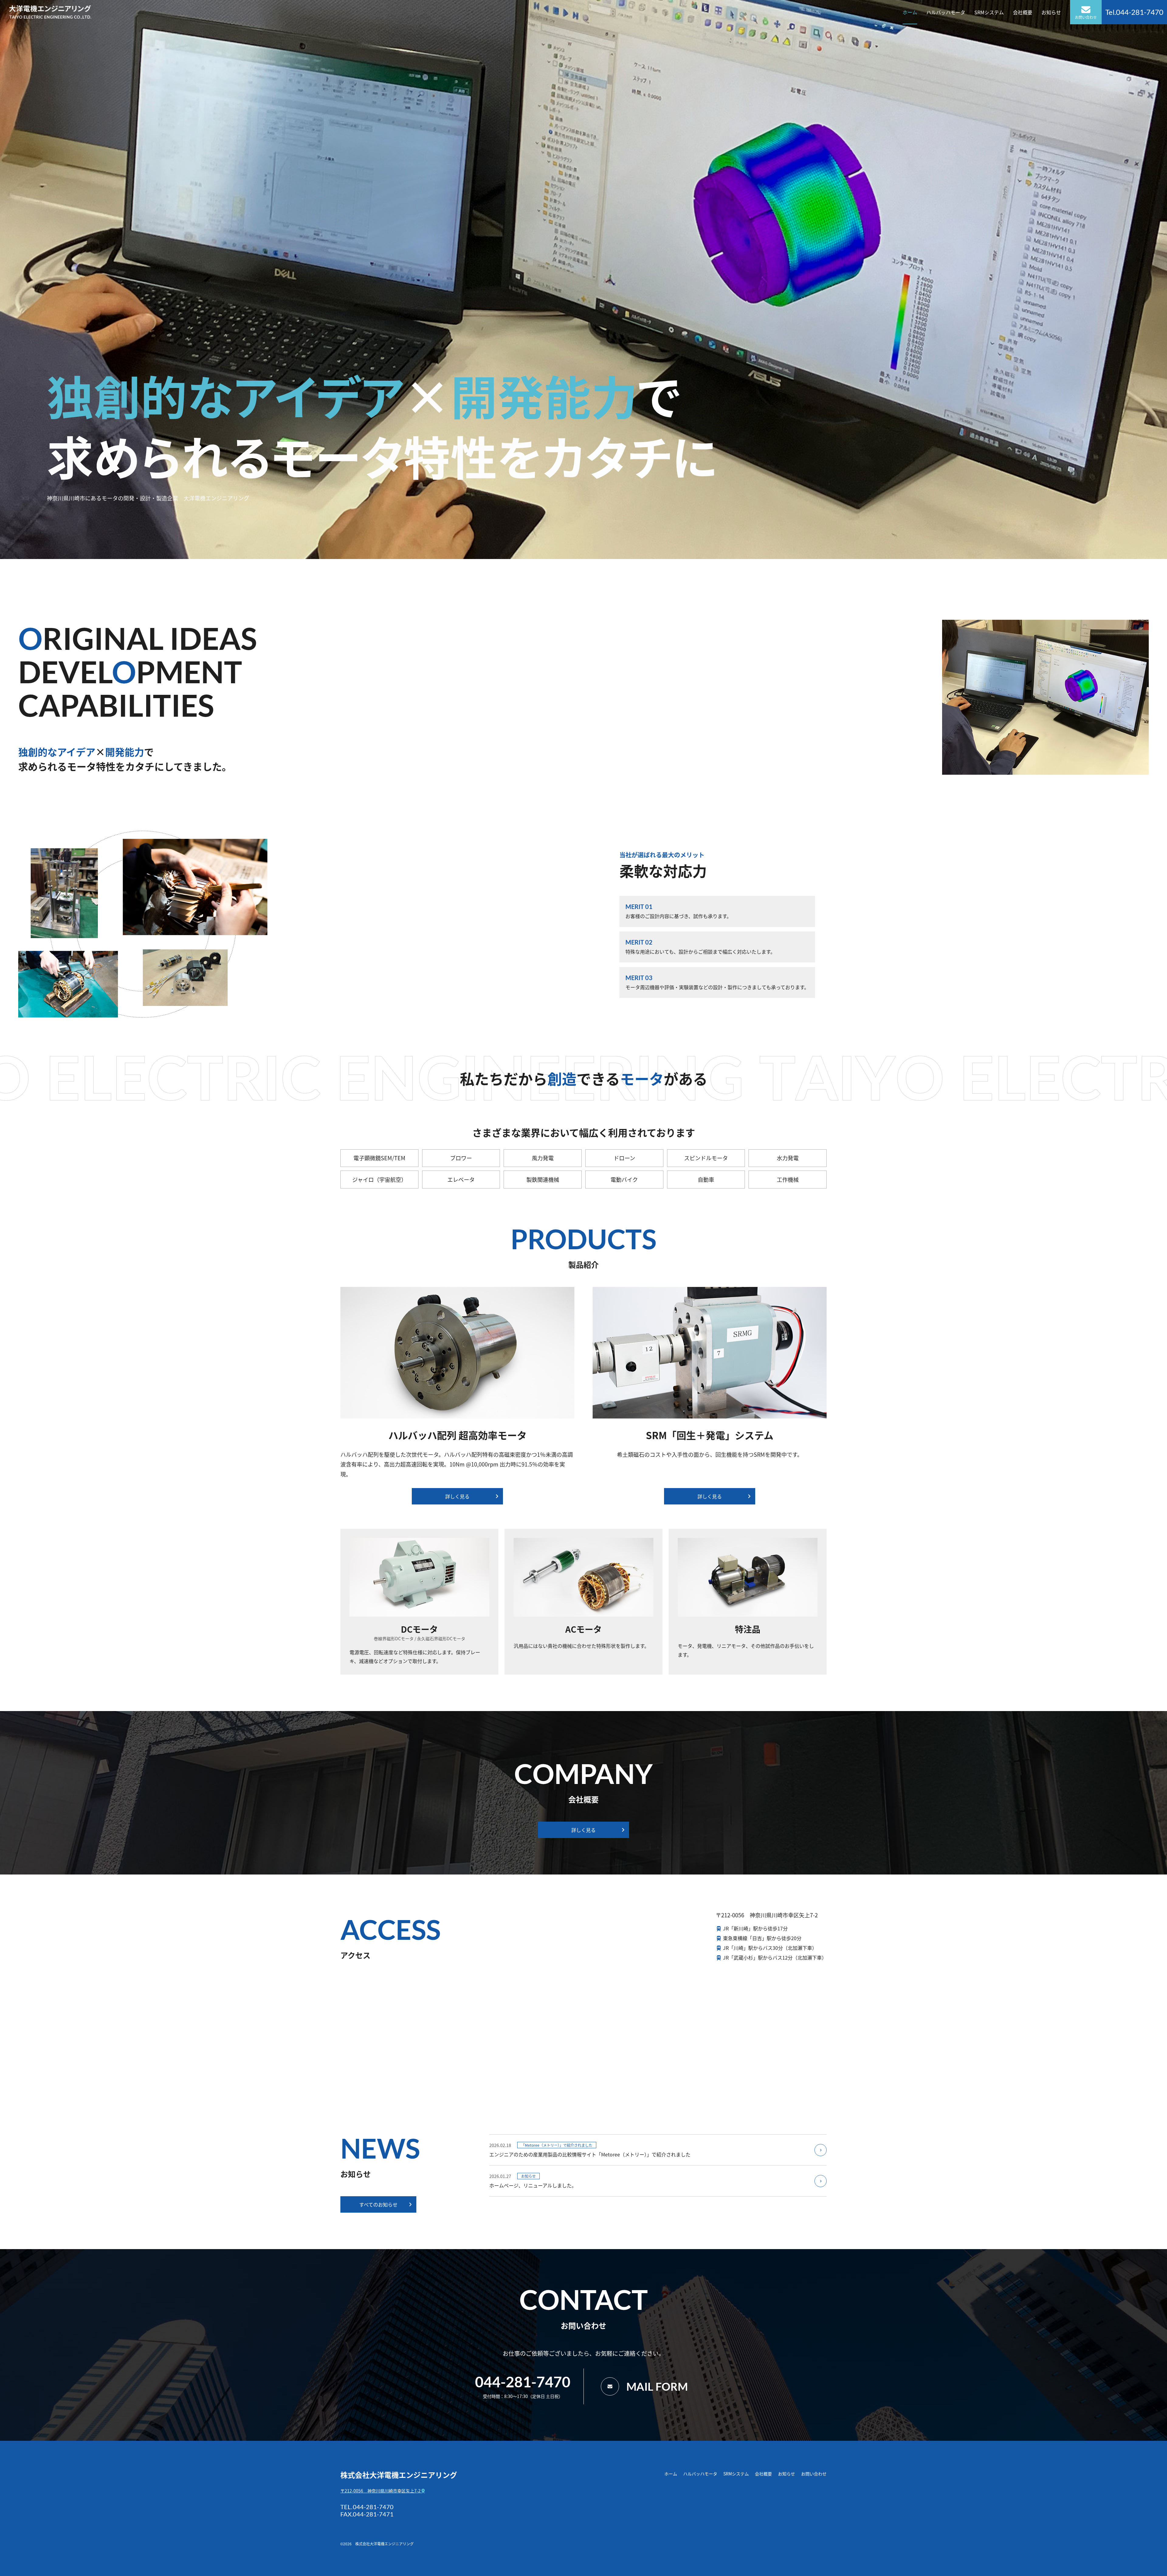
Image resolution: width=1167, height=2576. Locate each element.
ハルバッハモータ (946, 12)
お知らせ (1051, 12)
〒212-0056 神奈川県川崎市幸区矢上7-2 (381, 2491)
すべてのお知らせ (378, 2204)
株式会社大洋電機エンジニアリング (399, 2475)
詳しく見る (457, 1496)
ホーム (910, 12)
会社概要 (1023, 12)
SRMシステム (989, 12)
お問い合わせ (1086, 17)
